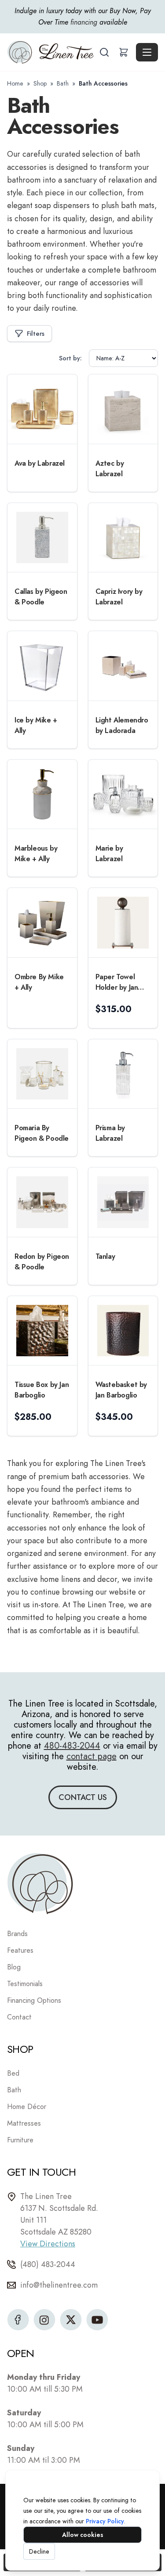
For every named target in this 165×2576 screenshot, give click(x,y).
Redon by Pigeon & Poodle (42, 1262)
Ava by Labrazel (40, 463)
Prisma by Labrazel (110, 1133)
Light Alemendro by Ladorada (122, 725)
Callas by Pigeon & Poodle (41, 597)
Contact (19, 2017)
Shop (40, 83)
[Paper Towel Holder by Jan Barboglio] (123, 923)
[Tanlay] (123, 1202)
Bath (63, 83)
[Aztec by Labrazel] (123, 409)
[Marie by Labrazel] (123, 794)
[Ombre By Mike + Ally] (42, 923)
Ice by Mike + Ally (36, 725)
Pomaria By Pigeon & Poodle (42, 1133)
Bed (13, 2073)
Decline (39, 2551)
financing (84, 22)
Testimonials (25, 1984)
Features (20, 1950)
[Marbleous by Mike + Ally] (42, 794)
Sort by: (70, 358)
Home (15, 83)
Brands (17, 1934)
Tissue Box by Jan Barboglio (42, 1390)
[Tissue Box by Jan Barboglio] (42, 1331)
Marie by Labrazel (109, 853)
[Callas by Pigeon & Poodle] (42, 538)
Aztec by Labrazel (110, 469)
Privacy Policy (105, 2521)
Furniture (20, 2140)
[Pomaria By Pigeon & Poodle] (42, 1074)
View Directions (48, 2244)
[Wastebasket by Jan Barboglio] (123, 1331)
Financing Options (34, 2000)
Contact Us (83, 1797)
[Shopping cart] (124, 52)
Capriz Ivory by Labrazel (119, 597)
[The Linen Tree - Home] (52, 52)
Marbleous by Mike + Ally (36, 853)
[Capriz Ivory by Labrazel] (123, 538)
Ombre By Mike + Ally (39, 982)
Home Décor (27, 2107)
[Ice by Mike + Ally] (42, 666)
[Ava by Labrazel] (42, 409)
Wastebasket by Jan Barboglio (121, 1390)
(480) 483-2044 (48, 2264)
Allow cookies (83, 2535)
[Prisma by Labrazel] (123, 1074)
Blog (14, 1967)
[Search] (104, 52)
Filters (36, 334)
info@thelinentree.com (59, 2285)
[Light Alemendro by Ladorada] (123, 666)
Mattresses (24, 2123)
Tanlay (105, 1256)
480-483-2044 (72, 1746)
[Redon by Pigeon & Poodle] (42, 1202)
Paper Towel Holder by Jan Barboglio (117, 982)
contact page (92, 1756)
